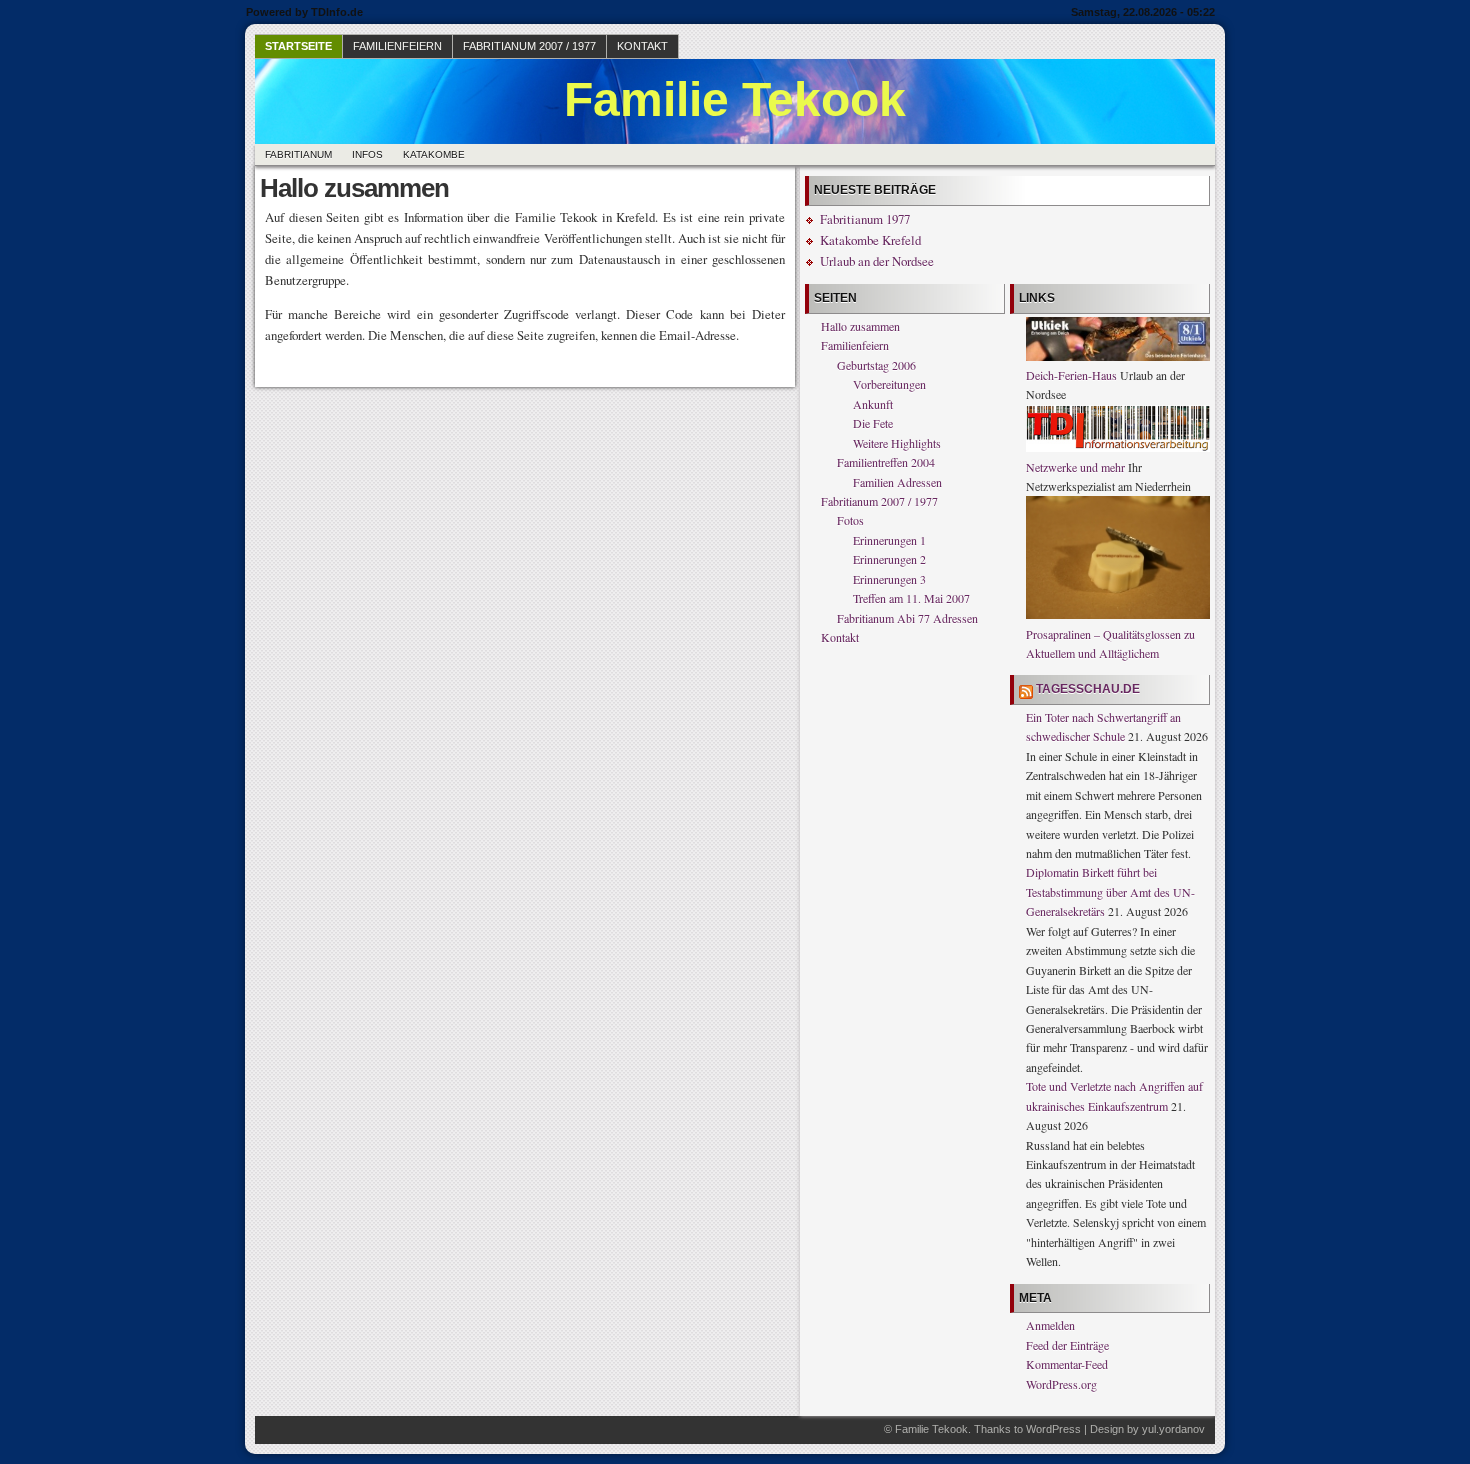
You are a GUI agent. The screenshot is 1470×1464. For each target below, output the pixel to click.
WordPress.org (1061, 1384)
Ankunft (873, 404)
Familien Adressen (897, 482)
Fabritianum (298, 154)
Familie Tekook (735, 99)
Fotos (850, 520)
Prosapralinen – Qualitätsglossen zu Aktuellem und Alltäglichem (1110, 643)
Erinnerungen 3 (889, 579)
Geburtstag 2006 (876, 365)
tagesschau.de (1088, 689)
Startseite (298, 46)
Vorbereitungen (889, 384)
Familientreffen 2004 (886, 462)
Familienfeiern (397, 46)
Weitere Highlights (897, 443)
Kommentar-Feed (1067, 1364)
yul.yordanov (1173, 1429)
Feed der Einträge (1067, 1345)
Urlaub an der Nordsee (877, 261)
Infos (367, 154)
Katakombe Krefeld (870, 240)
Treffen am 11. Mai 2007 (911, 598)
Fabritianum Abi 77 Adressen (907, 618)
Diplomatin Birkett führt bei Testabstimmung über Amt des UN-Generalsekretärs (1110, 891)
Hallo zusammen (860, 326)
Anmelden (1050, 1325)
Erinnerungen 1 (889, 540)
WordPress (1053, 1429)
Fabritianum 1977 (865, 219)
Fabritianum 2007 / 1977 (529, 46)
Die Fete (873, 423)
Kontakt (642, 46)
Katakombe (434, 154)
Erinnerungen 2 (889, 559)
